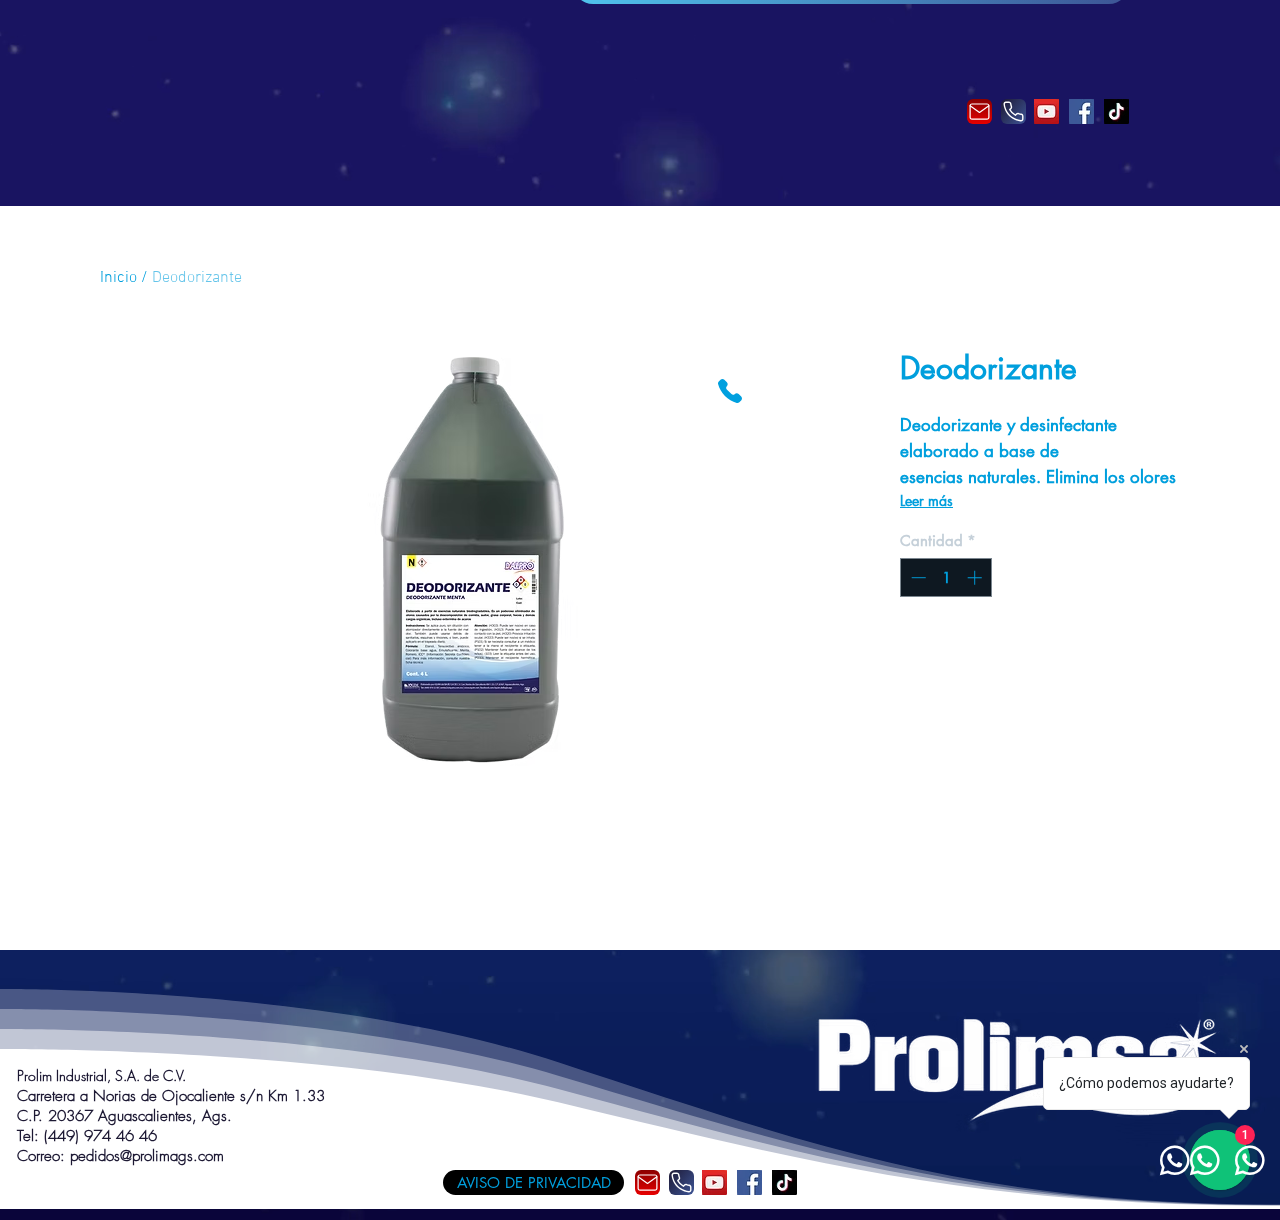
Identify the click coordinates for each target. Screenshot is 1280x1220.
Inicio (118, 278)
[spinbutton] (946, 577)
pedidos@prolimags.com (147, 1156)
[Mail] (979, 111)
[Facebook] (1081, 111)
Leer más (926, 500)
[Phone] (1013, 111)
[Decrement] (916, 577)
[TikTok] (1116, 111)
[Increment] (976, 577)
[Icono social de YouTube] (1046, 111)
